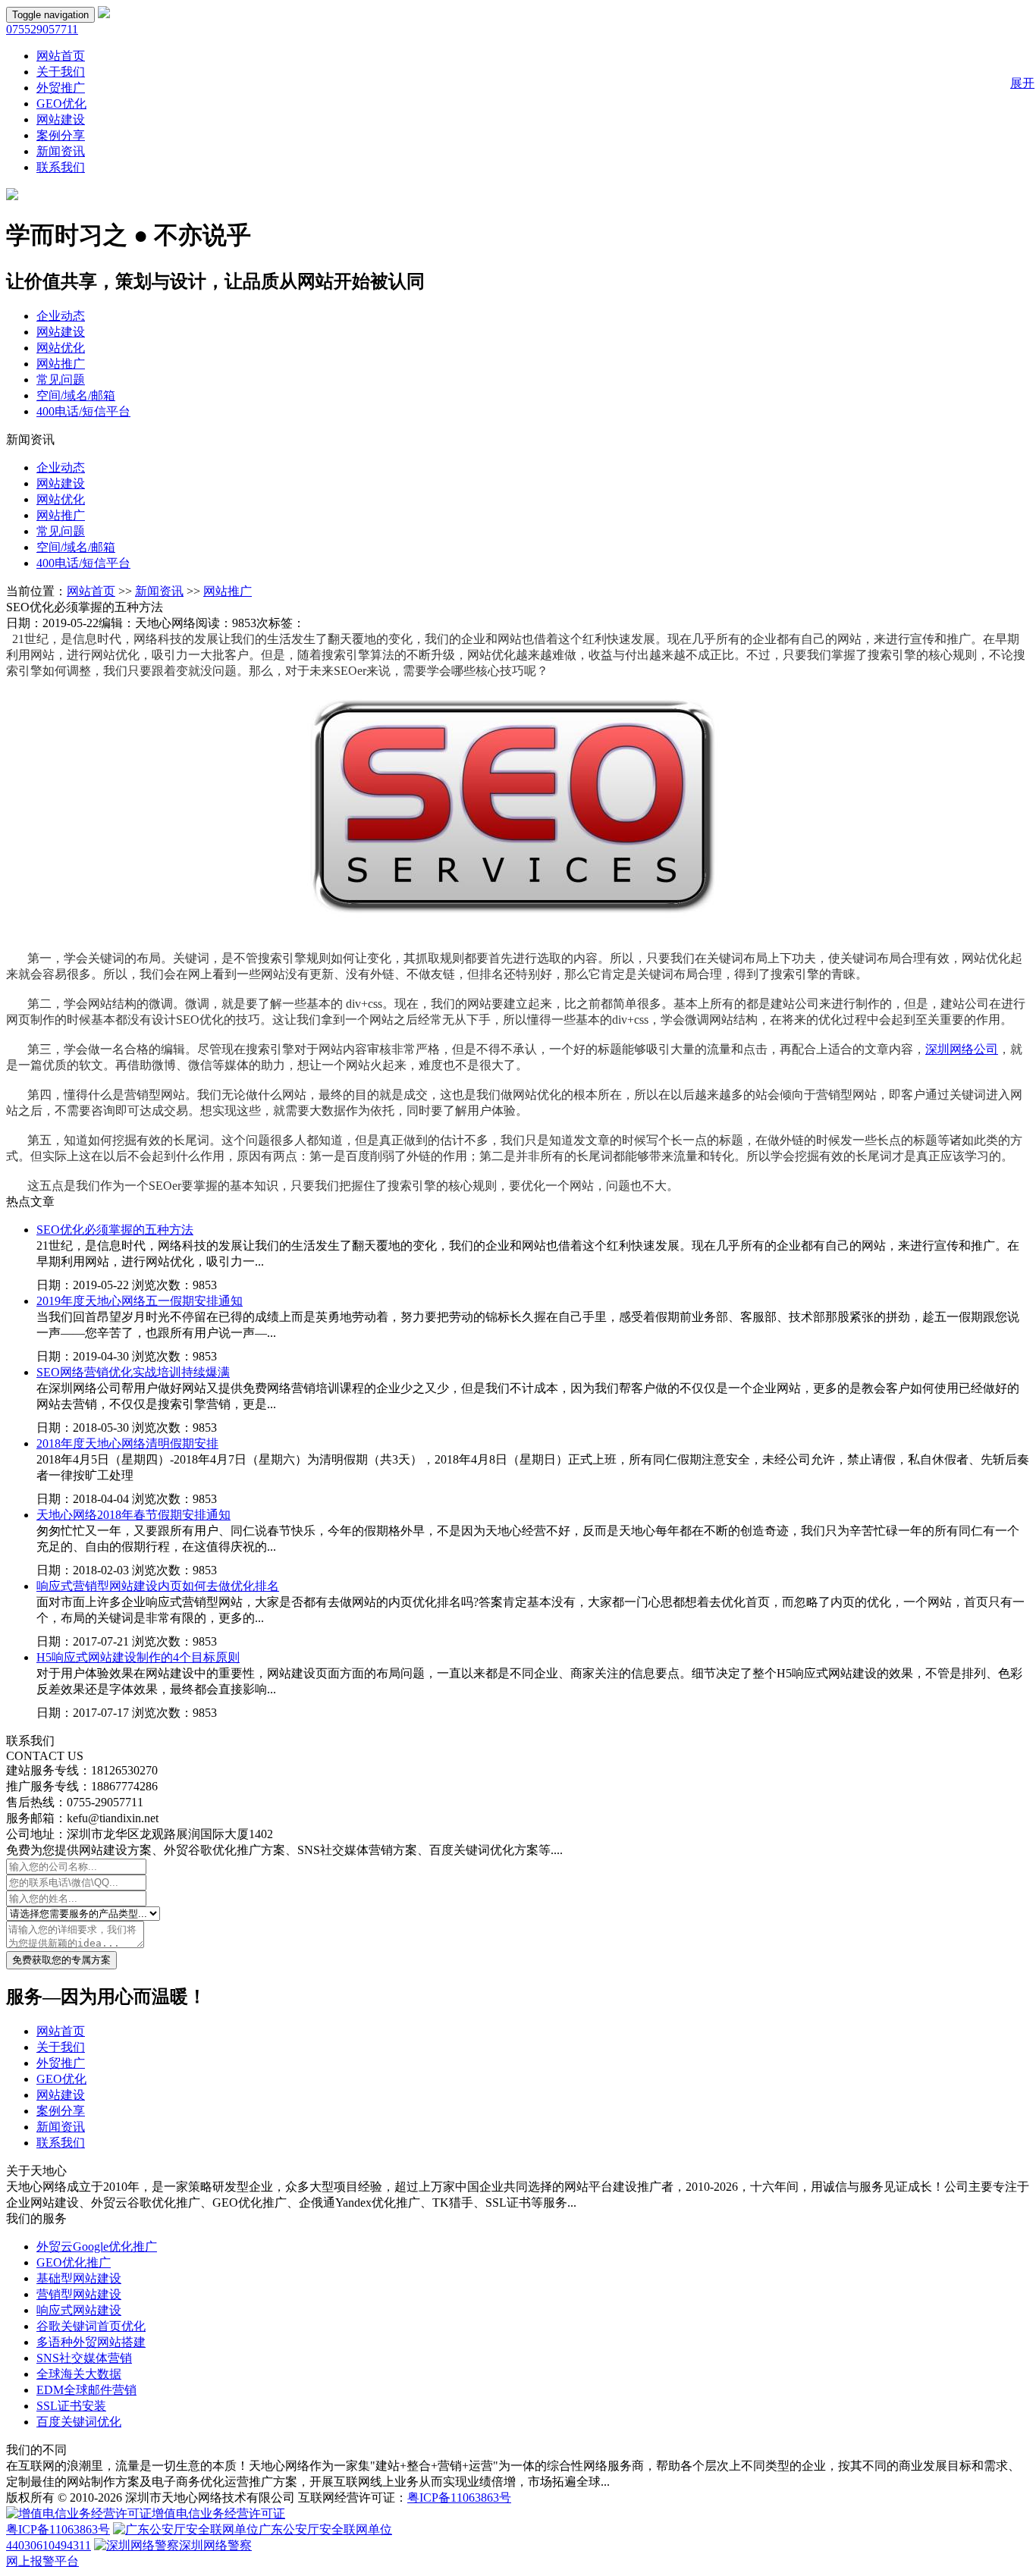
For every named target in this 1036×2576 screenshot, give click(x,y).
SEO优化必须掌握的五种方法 (115, 1230)
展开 (1022, 83)
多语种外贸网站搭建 (91, 2342)
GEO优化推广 (74, 2262)
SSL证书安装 (71, 2406)
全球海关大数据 (79, 2374)
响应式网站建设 (79, 2310)
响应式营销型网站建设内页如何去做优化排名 (158, 1586)
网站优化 (61, 348)
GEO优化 (61, 104)
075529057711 (42, 29)
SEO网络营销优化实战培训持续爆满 (133, 1372)
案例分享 (61, 135)
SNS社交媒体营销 (84, 2358)
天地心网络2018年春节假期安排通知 (133, 1515)
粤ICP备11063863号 (459, 2498)
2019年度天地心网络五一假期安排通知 (140, 1301)
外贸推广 (61, 88)
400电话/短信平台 (83, 411)
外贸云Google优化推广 (97, 2247)
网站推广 (61, 364)
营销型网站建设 (79, 2294)
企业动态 (61, 316)
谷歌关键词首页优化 (91, 2326)
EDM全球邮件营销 (86, 2390)
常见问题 (61, 380)
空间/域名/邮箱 (76, 395)
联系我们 (61, 167)
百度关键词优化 (79, 2422)
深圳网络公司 (962, 1049)
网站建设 (61, 119)
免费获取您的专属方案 (61, 1960)
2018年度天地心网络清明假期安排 (127, 1443)
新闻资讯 (61, 151)
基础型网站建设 (79, 2278)
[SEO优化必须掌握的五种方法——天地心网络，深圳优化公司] (104, 14)
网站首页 (61, 56)
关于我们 (61, 72)
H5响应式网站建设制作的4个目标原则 (138, 1657)
